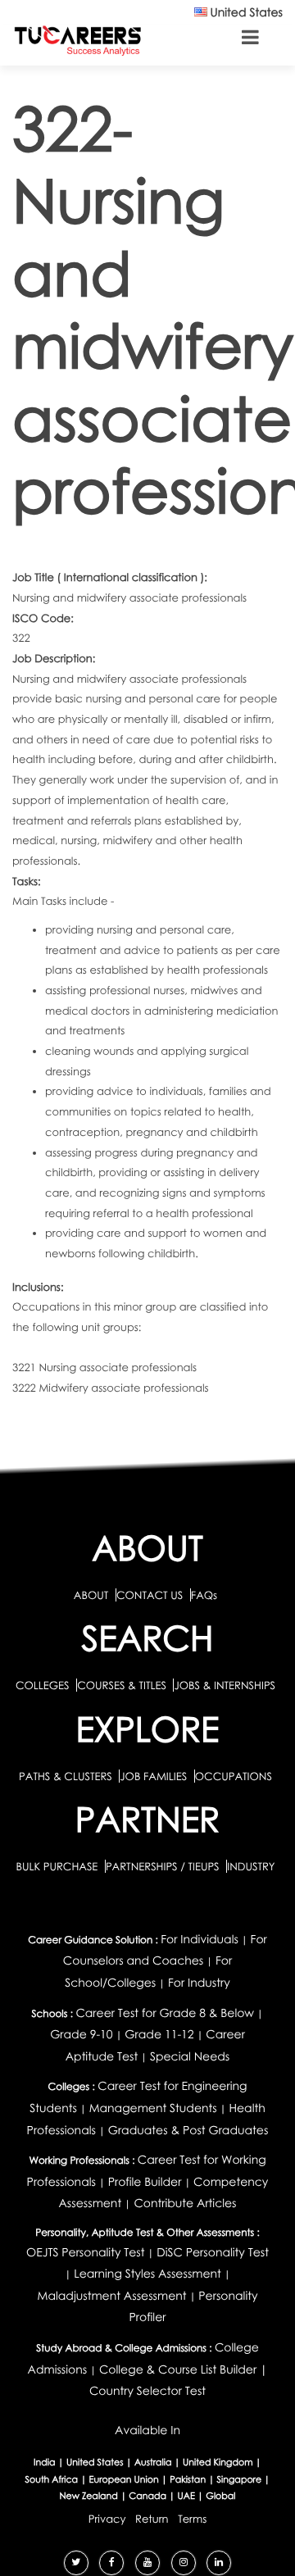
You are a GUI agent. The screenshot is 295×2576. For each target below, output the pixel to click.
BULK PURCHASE (58, 1866)
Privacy (107, 2519)
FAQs (204, 1595)
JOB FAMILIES (154, 1776)
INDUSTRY (251, 1866)
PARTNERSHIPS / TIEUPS (164, 1866)
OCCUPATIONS (234, 1776)
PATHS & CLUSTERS (67, 1776)
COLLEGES (43, 1685)
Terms (192, 2519)
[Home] (78, 40)
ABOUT (91, 1595)
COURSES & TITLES (122, 1685)
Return (152, 2519)
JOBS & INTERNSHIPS (225, 1685)
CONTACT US (150, 1595)
